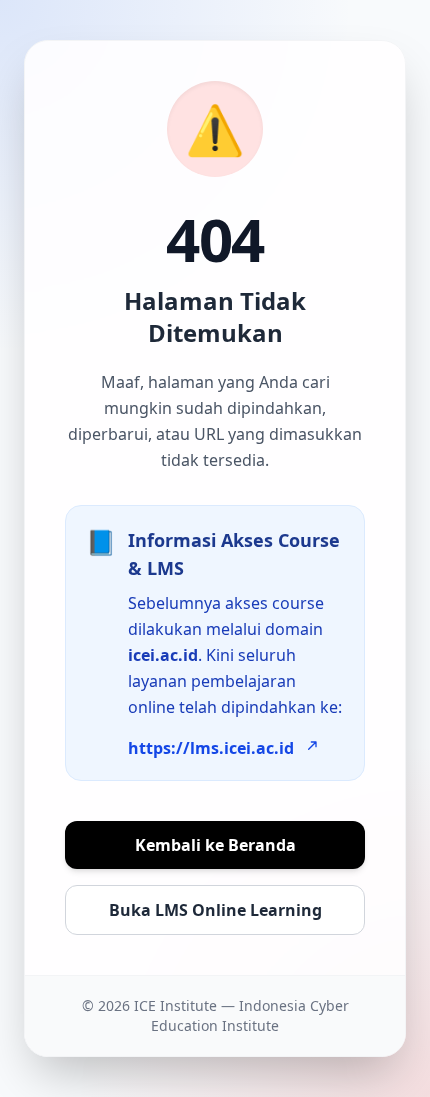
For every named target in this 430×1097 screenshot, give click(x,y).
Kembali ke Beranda (215, 845)
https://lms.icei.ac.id (211, 748)
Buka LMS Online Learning (215, 910)
